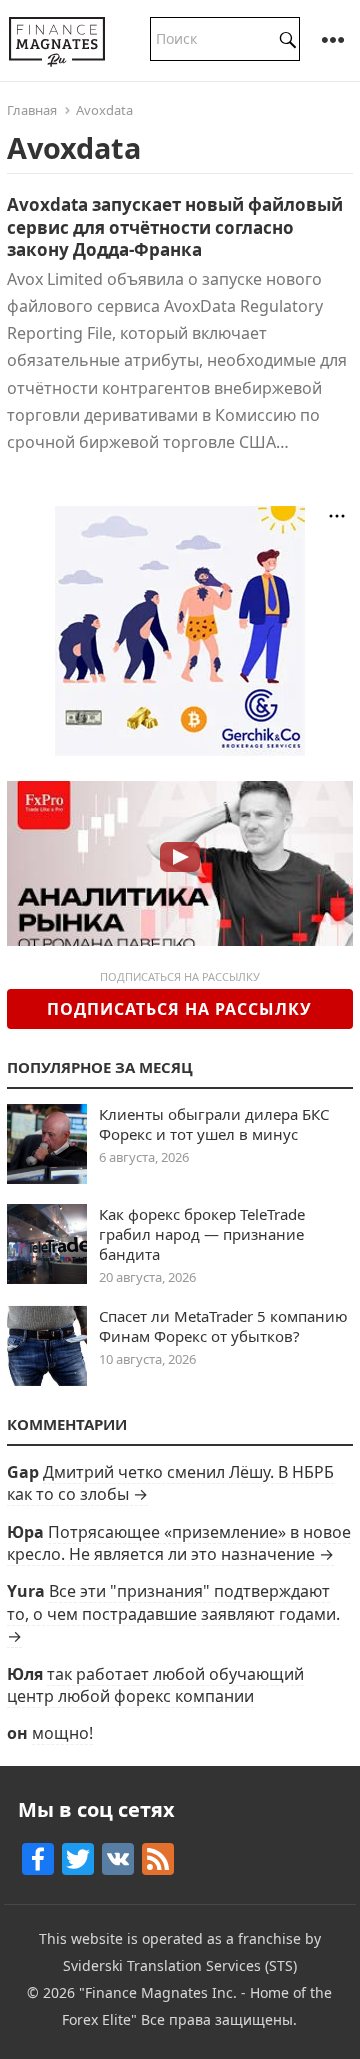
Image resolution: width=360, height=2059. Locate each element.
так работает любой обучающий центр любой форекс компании (155, 1685)
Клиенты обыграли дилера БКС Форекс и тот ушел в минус (214, 1124)
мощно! (62, 1733)
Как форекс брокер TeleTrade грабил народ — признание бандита (202, 1234)
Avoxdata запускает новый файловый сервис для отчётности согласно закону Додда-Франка (175, 226)
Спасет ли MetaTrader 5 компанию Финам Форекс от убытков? (223, 1326)
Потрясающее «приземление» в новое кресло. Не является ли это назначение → (179, 1543)
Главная (32, 110)
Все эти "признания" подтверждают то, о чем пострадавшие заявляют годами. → (173, 1613)
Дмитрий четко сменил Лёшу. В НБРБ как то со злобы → (170, 1483)
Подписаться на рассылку (179, 1009)
